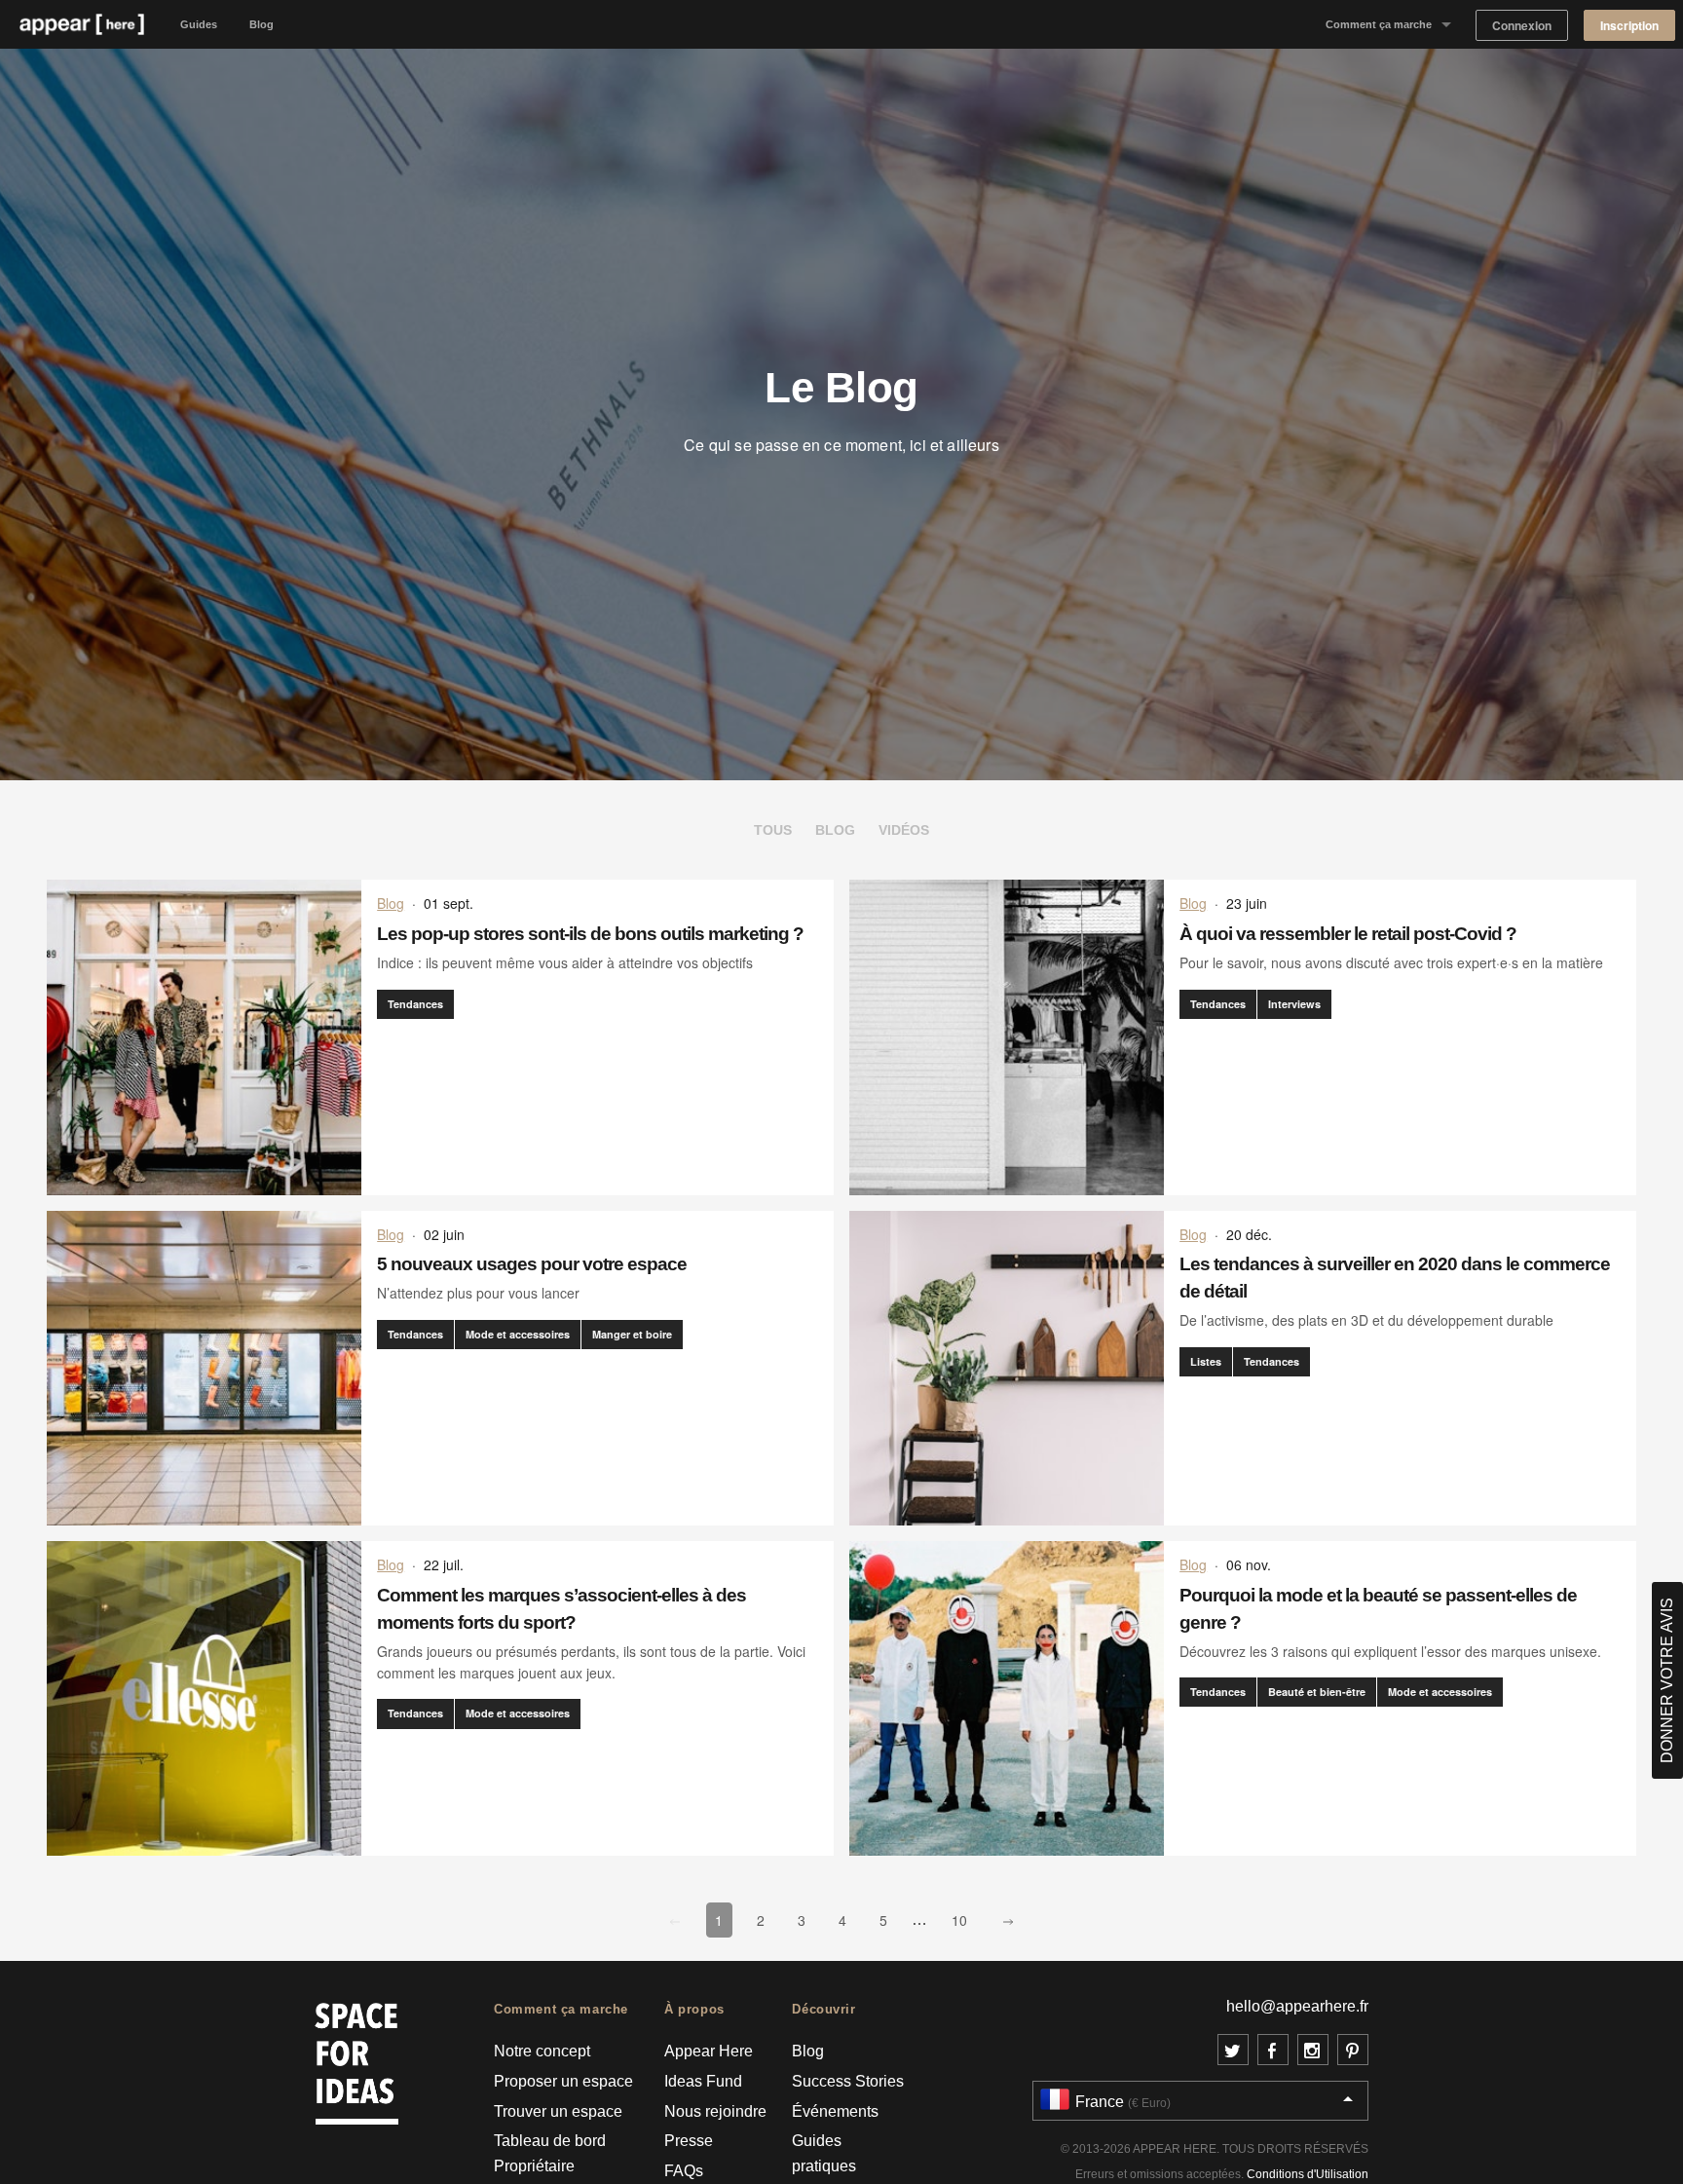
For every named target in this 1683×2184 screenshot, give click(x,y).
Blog (262, 24)
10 (964, 1920)
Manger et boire (632, 1334)
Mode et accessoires (518, 1334)
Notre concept (542, 2051)
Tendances (415, 1004)
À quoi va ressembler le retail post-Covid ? (1348, 934)
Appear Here (709, 2051)
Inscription (1629, 26)
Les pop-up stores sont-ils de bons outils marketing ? (590, 934)
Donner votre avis (1667, 1680)
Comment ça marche (1379, 24)
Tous (773, 830)
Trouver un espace (558, 2111)
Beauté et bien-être (1317, 1692)
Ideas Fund (703, 2081)
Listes (1206, 1361)
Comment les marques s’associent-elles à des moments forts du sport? (561, 1609)
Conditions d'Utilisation (1308, 2174)
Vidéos (904, 830)
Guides (199, 24)
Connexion (1522, 26)
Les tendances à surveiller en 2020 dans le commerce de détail (1395, 1278)
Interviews (1294, 1004)
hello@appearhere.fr (1297, 2006)
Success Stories (848, 2081)
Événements (835, 2111)
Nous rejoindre (715, 2111)
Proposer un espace (563, 2081)
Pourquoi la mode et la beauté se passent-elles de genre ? (1378, 1609)
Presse (689, 2141)
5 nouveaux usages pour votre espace (532, 1264)
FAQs (684, 2171)
